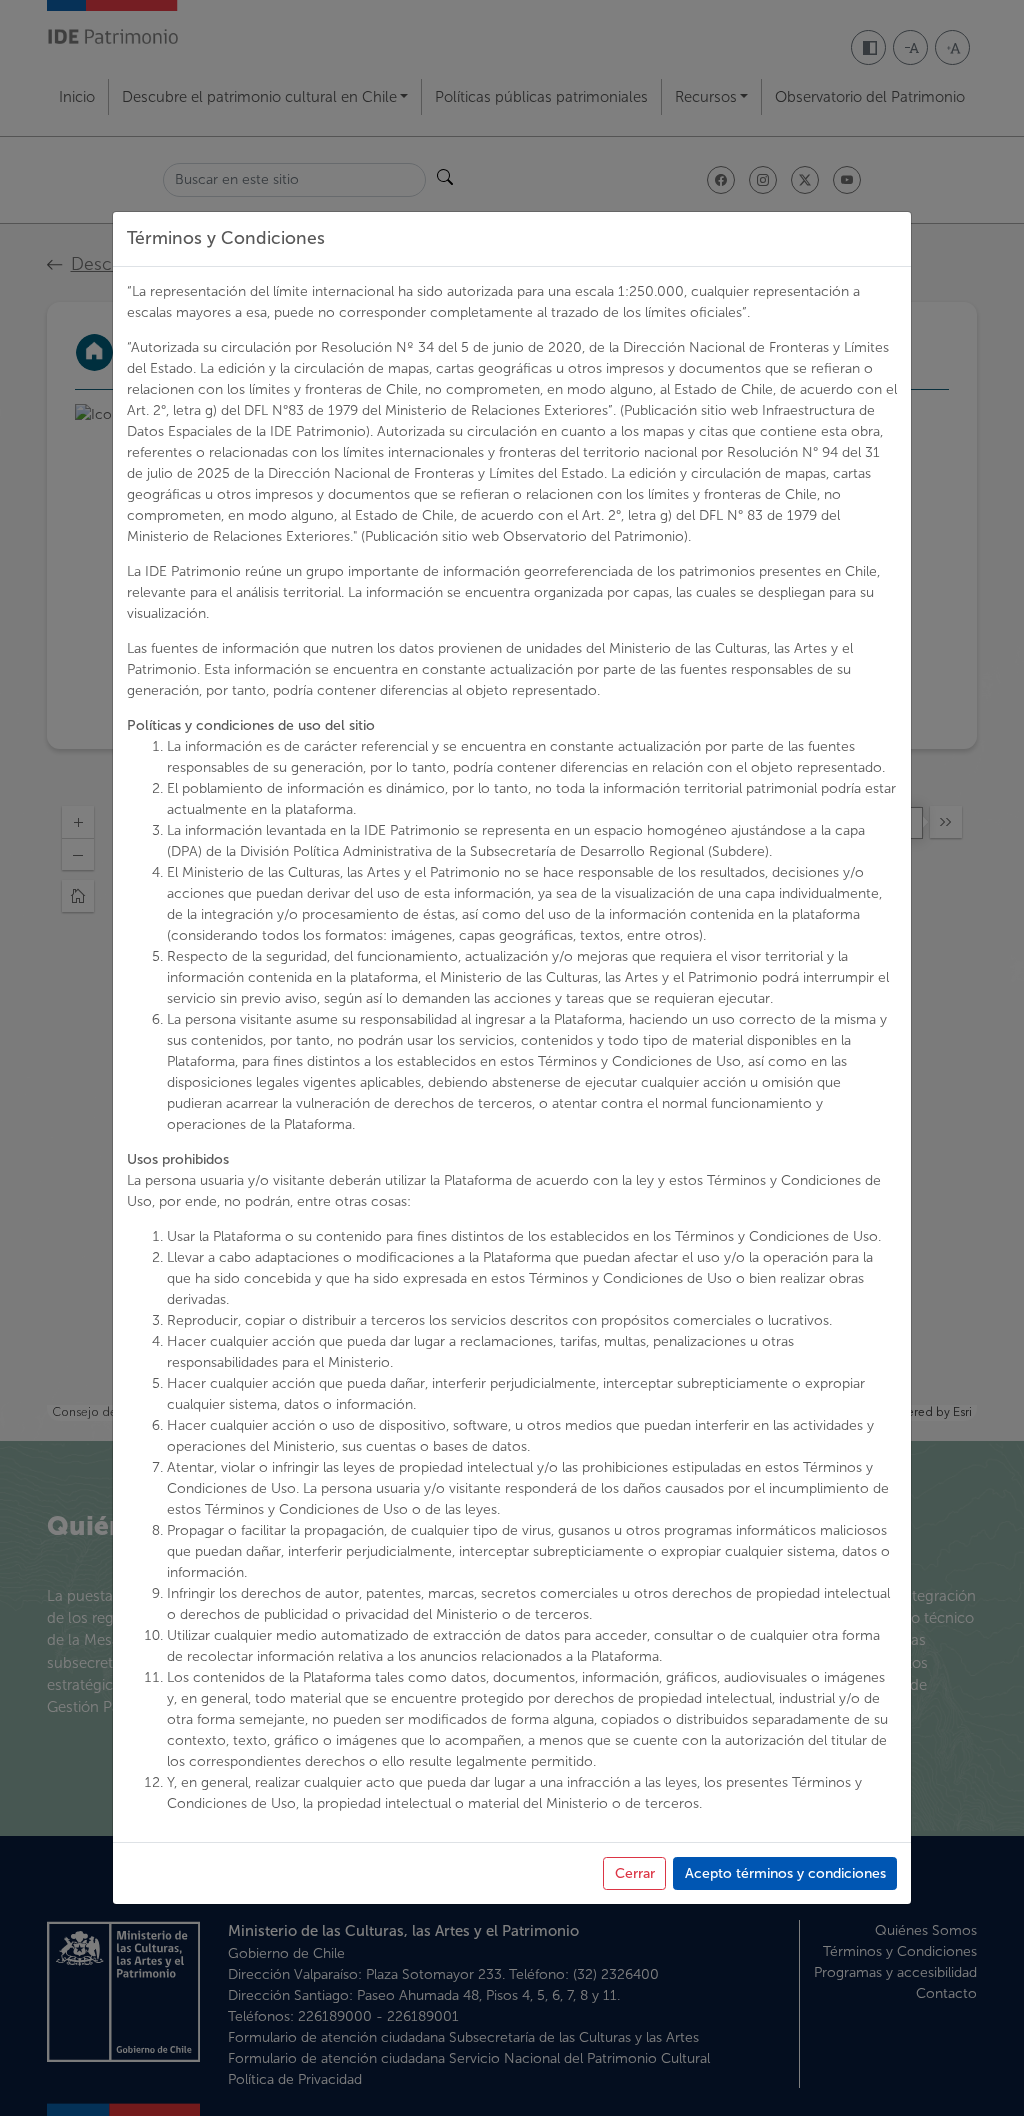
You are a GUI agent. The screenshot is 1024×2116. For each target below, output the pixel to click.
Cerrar (635, 1873)
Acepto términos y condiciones (785, 1873)
